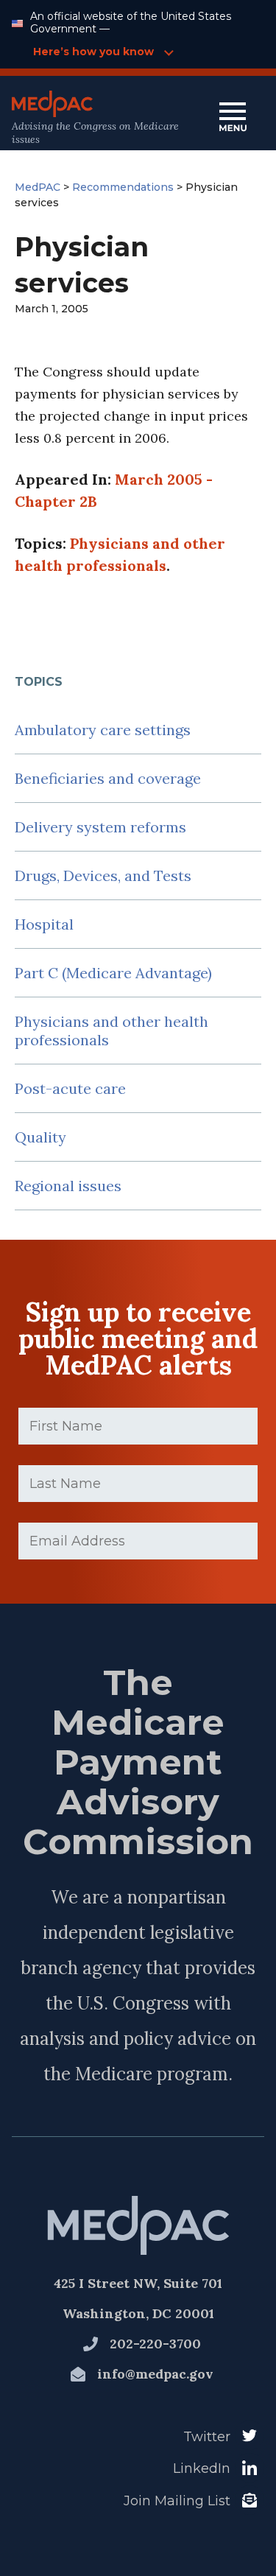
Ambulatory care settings (103, 730)
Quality (40, 1137)
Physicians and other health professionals (112, 1031)
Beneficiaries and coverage (108, 778)
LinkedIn (202, 2468)
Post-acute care (70, 1088)
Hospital (44, 924)
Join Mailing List (177, 2501)
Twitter (207, 2437)
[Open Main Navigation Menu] (233, 118)
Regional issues (68, 1186)
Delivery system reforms (100, 827)
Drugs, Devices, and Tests (103, 875)
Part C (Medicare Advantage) (113, 973)
